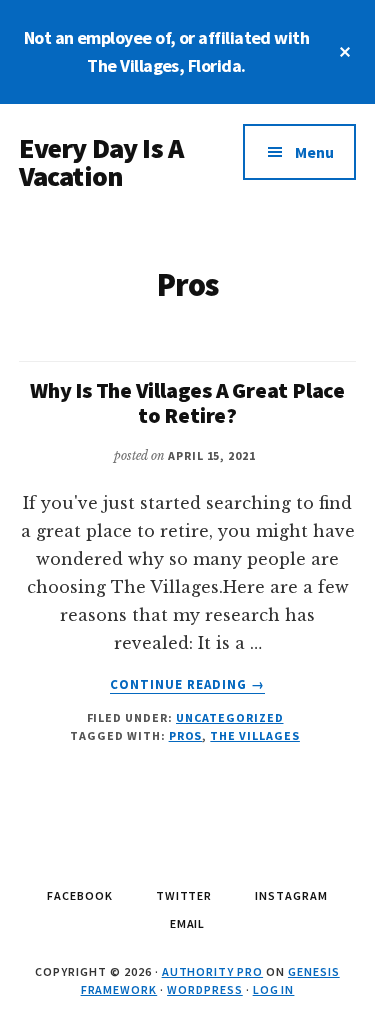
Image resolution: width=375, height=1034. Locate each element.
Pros (186, 735)
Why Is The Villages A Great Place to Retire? (187, 402)
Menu (314, 152)
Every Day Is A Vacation (101, 162)
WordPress (205, 989)
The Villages (255, 735)
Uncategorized (229, 717)
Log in (274, 989)
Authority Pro (212, 971)
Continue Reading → (188, 685)
